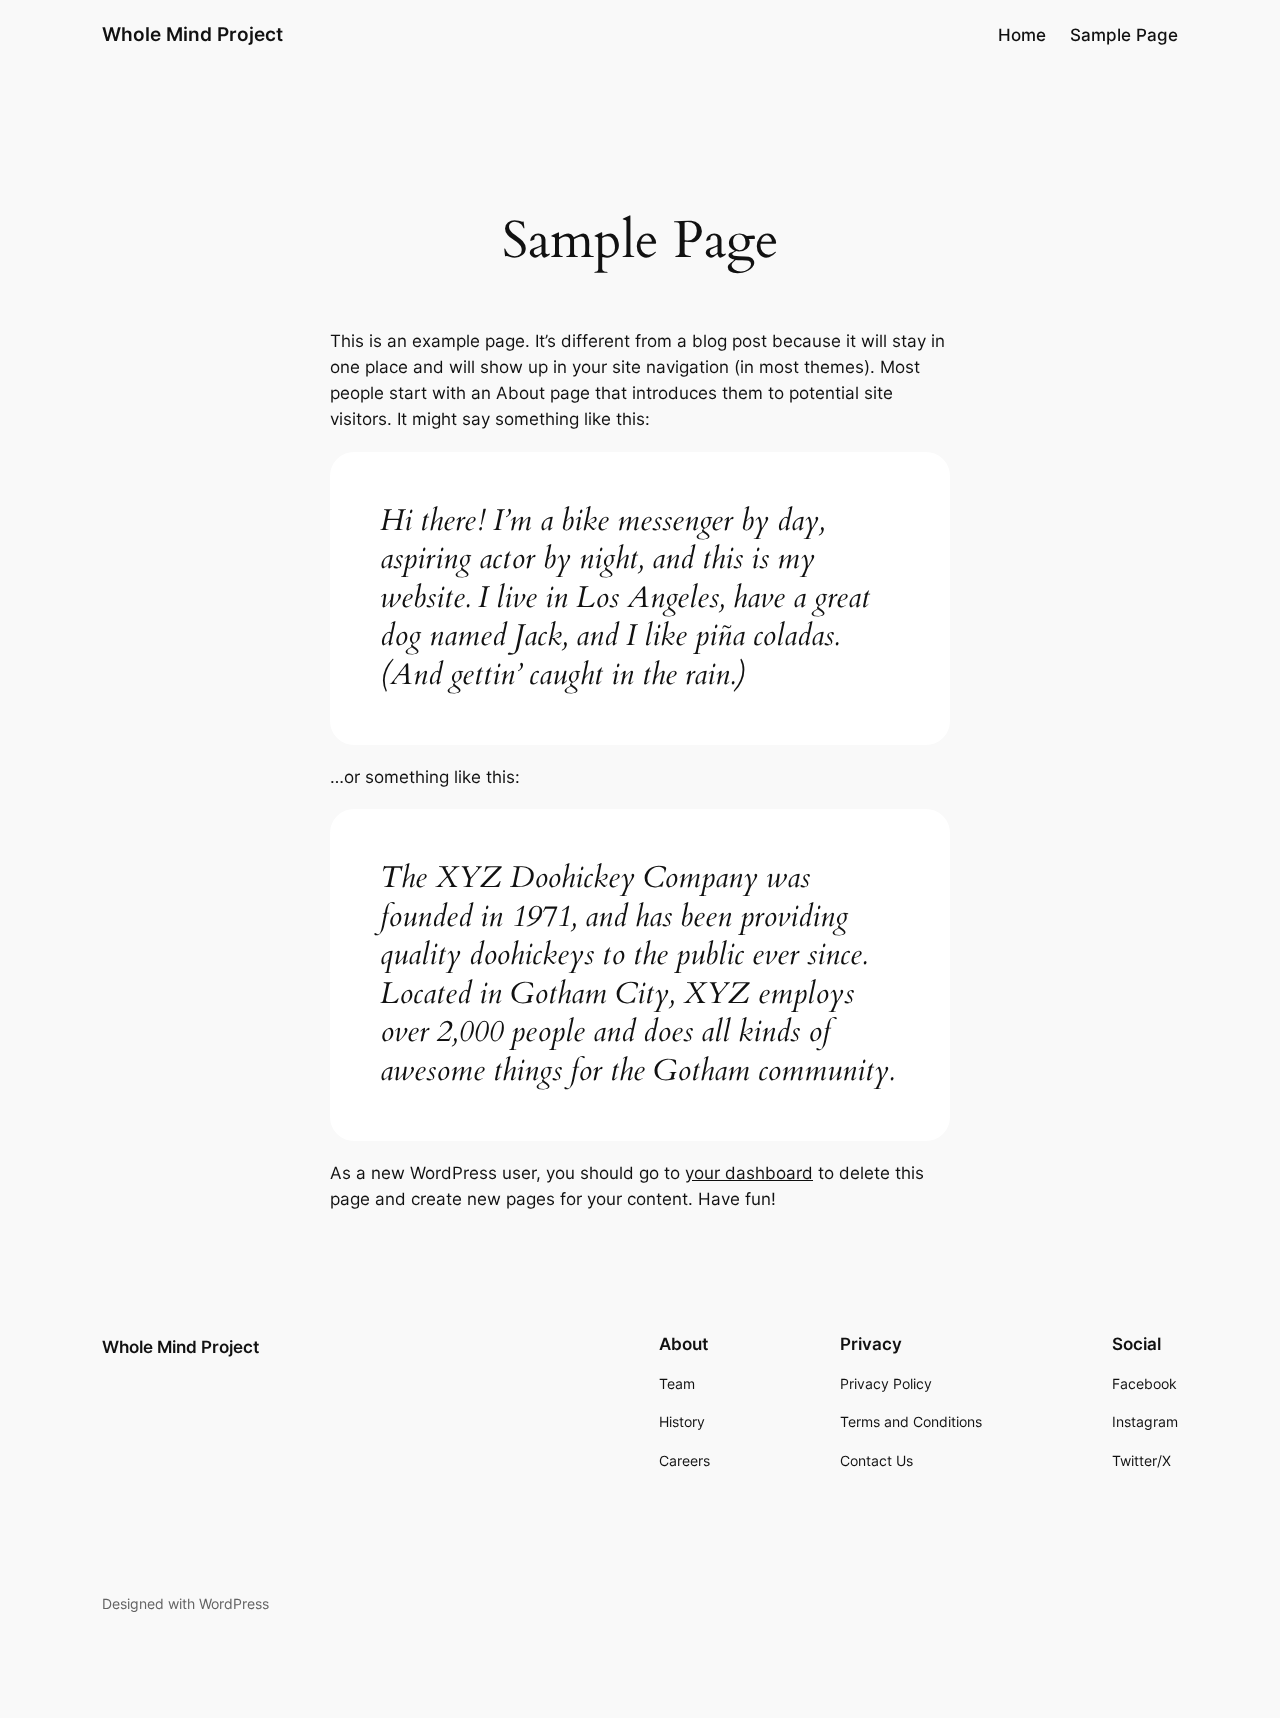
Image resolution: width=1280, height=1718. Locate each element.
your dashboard (749, 1173)
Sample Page (1124, 35)
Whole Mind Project (192, 34)
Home (1022, 35)
